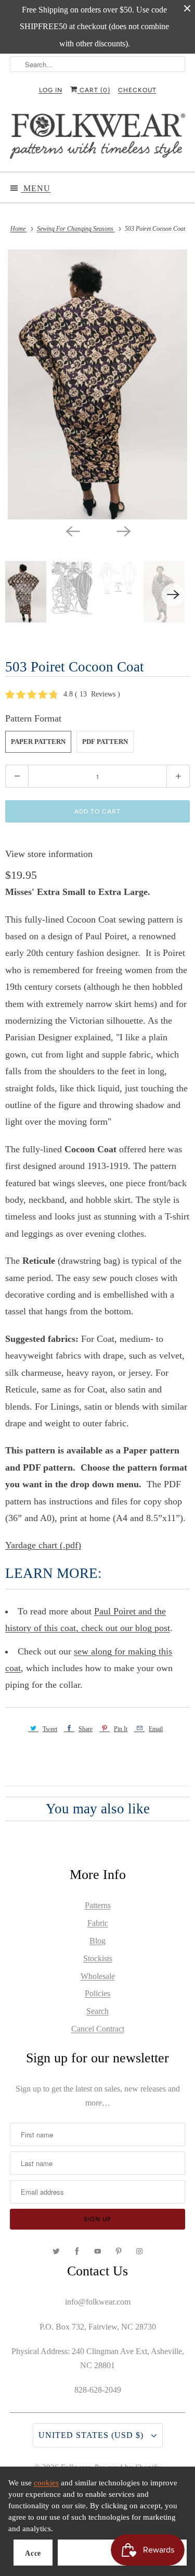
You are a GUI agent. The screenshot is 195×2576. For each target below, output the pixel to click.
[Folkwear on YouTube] (98, 2251)
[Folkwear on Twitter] (56, 2251)
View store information (49, 854)
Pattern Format (33, 718)
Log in (51, 90)
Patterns (98, 1905)
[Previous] (72, 531)
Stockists (98, 1958)
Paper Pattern (38, 742)
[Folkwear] (97, 138)
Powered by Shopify (128, 2467)
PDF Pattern (105, 742)
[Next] (123, 531)
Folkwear (76, 2467)
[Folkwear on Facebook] (77, 2251)
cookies (46, 2483)
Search (97, 2011)
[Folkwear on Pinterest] (119, 2251)
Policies (97, 1993)
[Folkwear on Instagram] (139, 2251)
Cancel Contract (98, 2029)
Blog (97, 1941)
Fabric (98, 1923)
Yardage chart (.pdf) (43, 1545)
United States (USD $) (92, 2435)
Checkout (137, 90)
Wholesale (98, 1976)
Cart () (94, 90)
